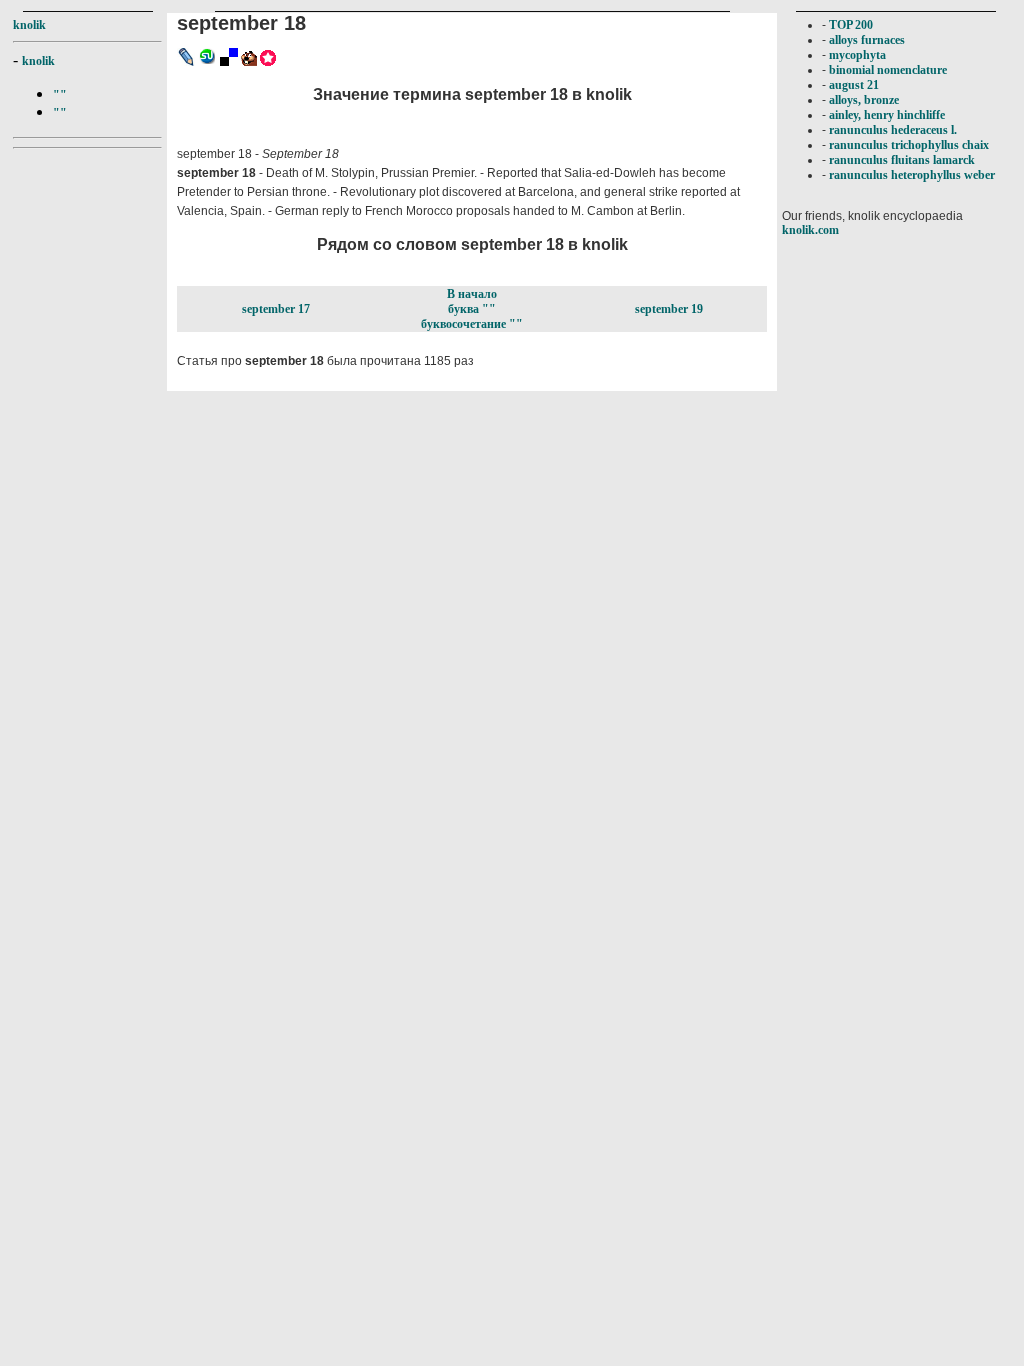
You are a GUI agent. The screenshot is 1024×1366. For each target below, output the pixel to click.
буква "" (472, 309)
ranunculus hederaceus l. (893, 130)
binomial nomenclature (888, 70)
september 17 (276, 309)
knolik (29, 25)
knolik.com (810, 230)
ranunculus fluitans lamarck (902, 160)
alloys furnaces (867, 40)
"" (60, 95)
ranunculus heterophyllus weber (912, 175)
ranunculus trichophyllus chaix (909, 145)
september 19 (669, 309)
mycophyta (857, 55)
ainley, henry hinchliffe (887, 115)
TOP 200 (851, 25)
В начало (472, 294)
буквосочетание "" (472, 324)
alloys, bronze (864, 100)
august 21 (854, 85)
